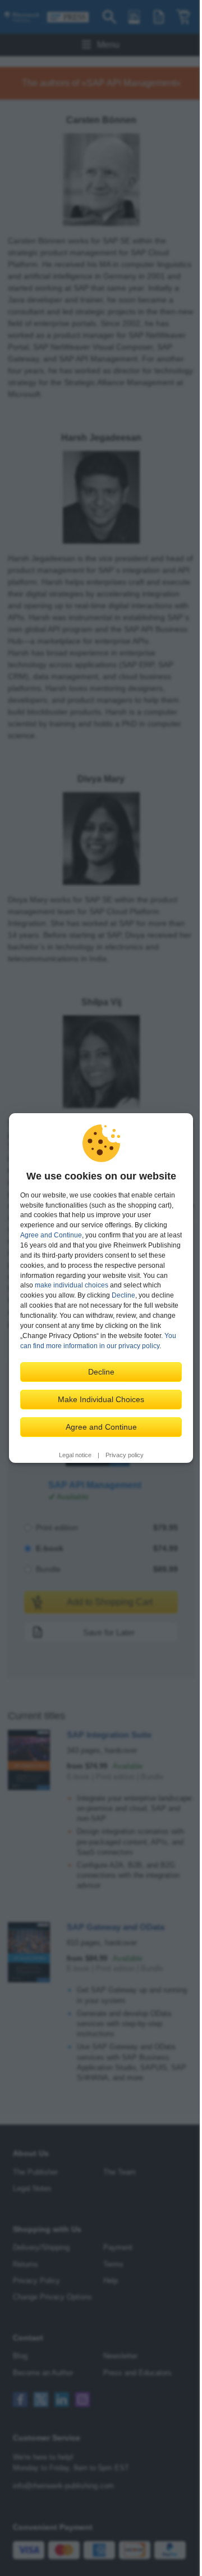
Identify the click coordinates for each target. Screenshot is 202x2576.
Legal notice (75, 1455)
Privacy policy (125, 1455)
